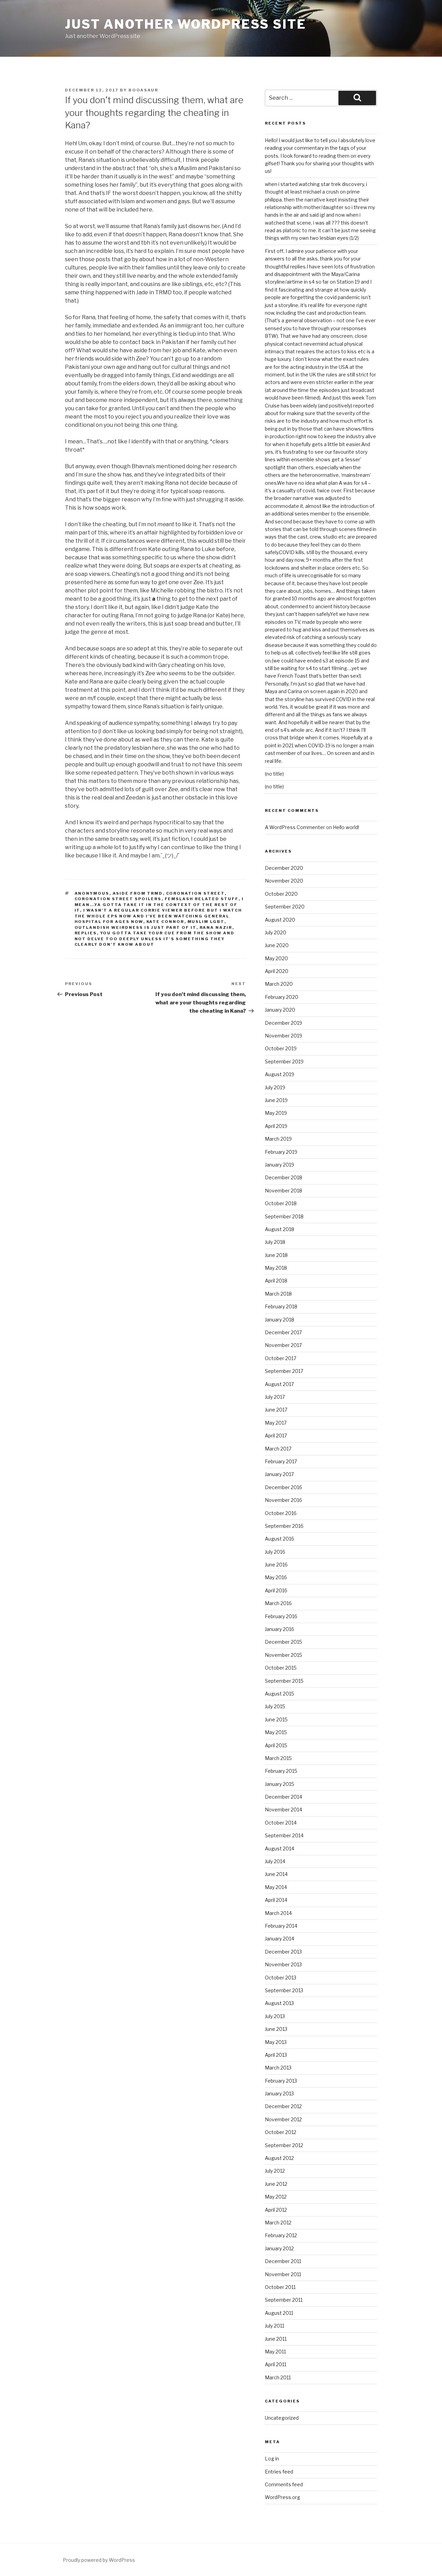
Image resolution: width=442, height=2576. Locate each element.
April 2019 (276, 1126)
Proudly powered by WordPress (99, 2560)
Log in (272, 2459)
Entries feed (279, 2472)
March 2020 (279, 984)
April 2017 (276, 1436)
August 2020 (280, 920)
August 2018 (280, 1229)
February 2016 (281, 1616)
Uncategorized (282, 2418)
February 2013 (281, 2081)
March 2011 (278, 2377)
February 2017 (281, 1461)
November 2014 (284, 1810)
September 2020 (285, 907)
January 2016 (280, 1629)
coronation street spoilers (118, 899)
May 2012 (276, 2197)
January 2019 (280, 1165)
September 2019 (284, 1061)
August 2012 (279, 2158)
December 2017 (283, 1332)
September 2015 (284, 1681)
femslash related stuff (202, 899)
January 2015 (280, 1784)
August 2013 (279, 2003)
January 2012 (279, 2248)
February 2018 (281, 1306)
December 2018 (284, 1177)
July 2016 (275, 1552)
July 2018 (275, 1242)
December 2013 (283, 1952)
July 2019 (275, 1087)
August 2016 (280, 1539)
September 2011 (284, 2300)
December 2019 (284, 1023)
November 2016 (284, 1500)
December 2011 (283, 2261)
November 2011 (283, 2274)
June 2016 (276, 1565)
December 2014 (284, 1797)
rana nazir (216, 927)
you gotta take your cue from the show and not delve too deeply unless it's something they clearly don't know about (155, 939)
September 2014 (284, 1835)
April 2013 (276, 2055)
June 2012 (276, 2184)
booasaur (143, 90)
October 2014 (281, 1823)
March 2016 (278, 1603)
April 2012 (276, 2210)
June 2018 (276, 1255)
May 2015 (276, 1732)
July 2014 (275, 1861)
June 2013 (276, 2029)
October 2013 (281, 1978)
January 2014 (280, 1939)
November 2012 (283, 2119)
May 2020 (276, 958)
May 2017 (276, 1423)
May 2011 (275, 2352)
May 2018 (276, 1268)
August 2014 (280, 1849)
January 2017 (279, 1474)
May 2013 (276, 2042)
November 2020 (284, 881)
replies (86, 933)
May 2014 (276, 1887)
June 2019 (276, 1100)
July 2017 (275, 1397)
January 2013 (279, 2093)
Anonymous (92, 893)
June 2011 (276, 2339)
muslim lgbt (206, 922)
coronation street (195, 893)
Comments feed (284, 2484)
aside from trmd (138, 893)
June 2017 (276, 1410)
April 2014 (276, 1900)
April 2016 (276, 1590)
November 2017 (283, 1345)
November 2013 (283, 1964)
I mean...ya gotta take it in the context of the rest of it (159, 904)
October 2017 (281, 1358)
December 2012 (283, 2106)
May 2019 (276, 1113)
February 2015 (281, 1771)
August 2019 (280, 1074)
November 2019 (284, 1036)
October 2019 (281, 1048)
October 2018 (281, 1203)
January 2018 (280, 1320)
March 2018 (278, 1294)
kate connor (165, 922)
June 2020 (277, 945)
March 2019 (278, 1139)
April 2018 (276, 1281)
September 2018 (284, 1216)
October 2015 (281, 1668)
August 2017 (279, 1384)
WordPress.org (282, 2497)
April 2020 (277, 971)
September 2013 (284, 1990)
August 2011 (279, 2313)
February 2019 (281, 1152)
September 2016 (284, 1526)
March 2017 (278, 1449)
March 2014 (278, 1913)
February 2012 (281, 2235)
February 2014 (281, 1926)
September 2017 (284, 1371)
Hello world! (346, 827)
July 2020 (276, 932)
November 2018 (284, 1191)
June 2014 (276, 1874)
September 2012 (284, 2145)
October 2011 (280, 2287)
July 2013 (275, 2016)
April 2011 (276, 2364)
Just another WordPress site (186, 24)
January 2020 (280, 1010)
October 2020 (281, 894)
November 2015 (284, 1655)
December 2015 (284, 1642)
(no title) (274, 774)
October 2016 (281, 1513)
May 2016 (276, 1577)
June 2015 (276, 1719)
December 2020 (284, 868)
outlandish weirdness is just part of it (136, 927)
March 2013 (278, 2068)
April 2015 (276, 1745)
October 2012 (281, 2132)
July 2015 (275, 1706)
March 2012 (278, 2223)
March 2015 (278, 1758)
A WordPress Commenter (295, 827)
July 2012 (275, 2171)
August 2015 (280, 1694)
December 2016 (284, 1487)
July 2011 (275, 2326)
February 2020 (282, 997)
